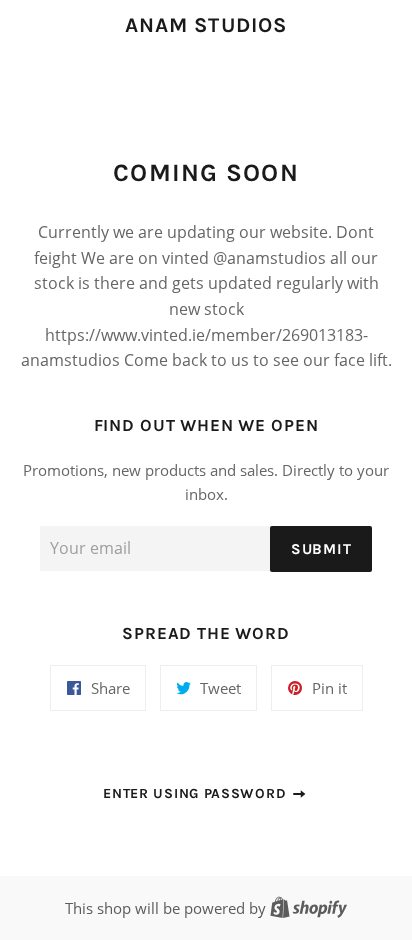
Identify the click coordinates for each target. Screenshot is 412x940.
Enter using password (197, 793)
